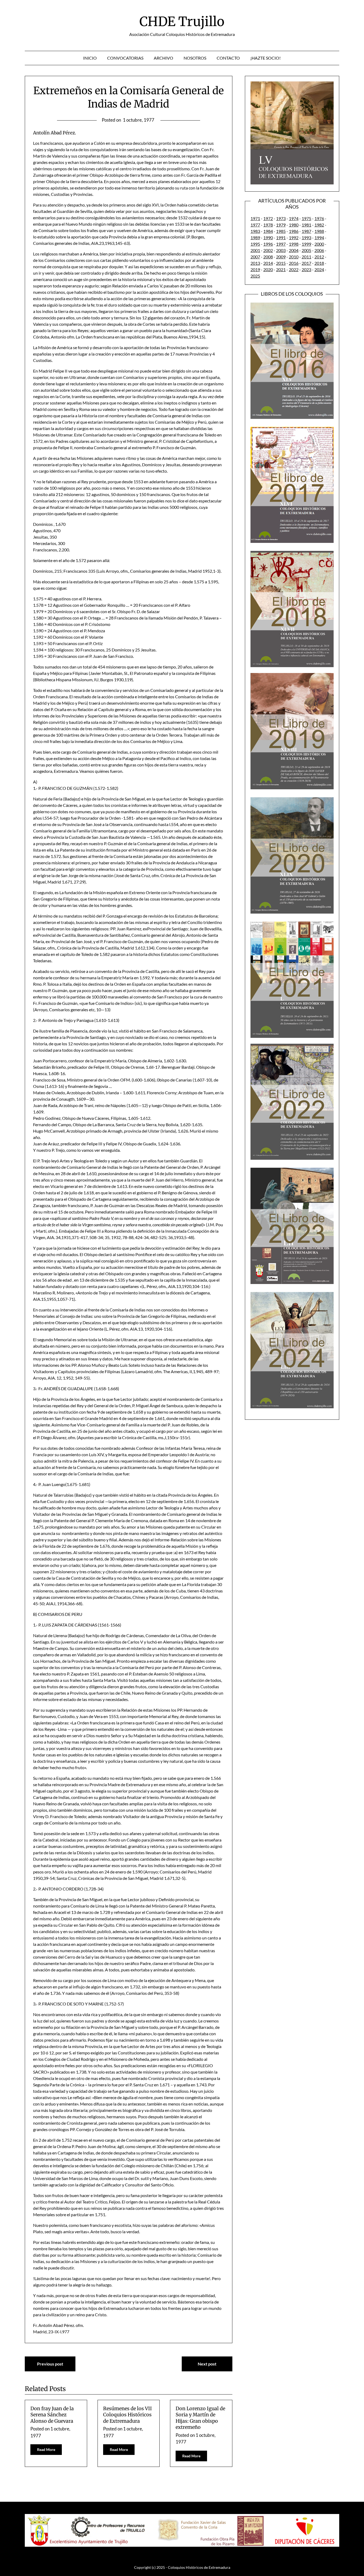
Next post (207, 2364)
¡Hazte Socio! (265, 58)
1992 (294, 238)
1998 (294, 244)
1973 (281, 218)
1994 (319, 238)
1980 (294, 225)
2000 (319, 244)
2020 (268, 269)
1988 (319, 231)
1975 (306, 218)
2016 (294, 263)
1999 (306, 244)
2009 (281, 257)
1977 (255, 225)
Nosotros (195, 58)
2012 (319, 257)
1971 (255, 218)
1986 (294, 231)
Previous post (50, 2364)
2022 (294, 269)
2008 (268, 257)
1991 (281, 238)
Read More (46, 2449)
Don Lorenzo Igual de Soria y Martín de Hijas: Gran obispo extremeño (200, 2418)
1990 (268, 238)
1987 (306, 231)
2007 (255, 257)
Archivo (163, 58)
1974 (294, 218)
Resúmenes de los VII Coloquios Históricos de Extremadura (128, 2415)
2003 (281, 250)
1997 (281, 244)
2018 (319, 263)
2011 (306, 257)
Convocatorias (125, 58)
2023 (306, 269)
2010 (294, 257)
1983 (255, 231)
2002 (268, 250)
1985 (281, 231)
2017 (306, 263)
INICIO (90, 58)
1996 (268, 244)
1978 (268, 225)
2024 (319, 269)
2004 (294, 250)
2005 (306, 250)
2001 (255, 250)
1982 (319, 225)
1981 (306, 225)
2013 (255, 263)
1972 (268, 218)
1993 (306, 238)
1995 (255, 244)
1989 (255, 238)
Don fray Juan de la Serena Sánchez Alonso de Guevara (52, 2415)
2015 (281, 263)
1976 (319, 218)
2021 (281, 269)
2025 (255, 276)
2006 (319, 250)
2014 (268, 263)
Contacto (228, 58)
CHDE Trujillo (182, 22)
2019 (255, 269)
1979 (281, 225)
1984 (268, 231)
